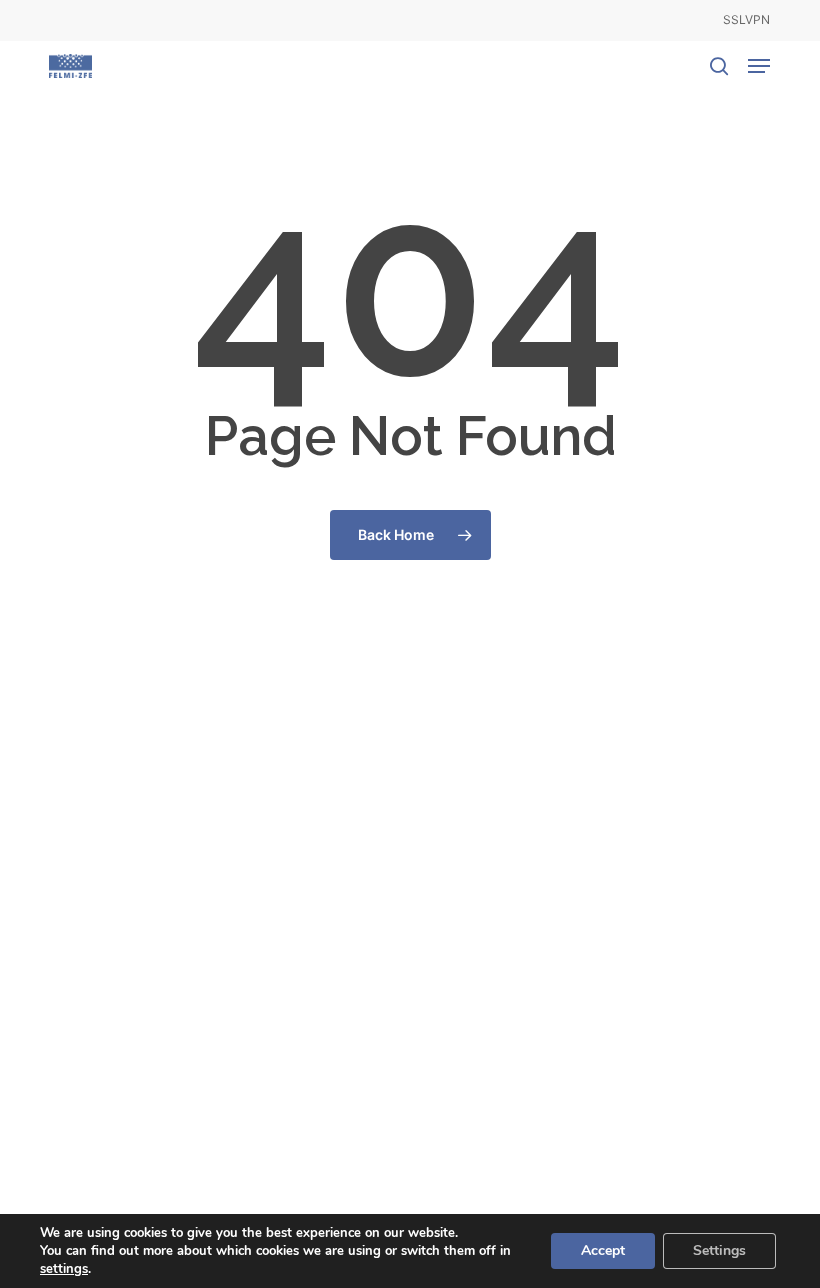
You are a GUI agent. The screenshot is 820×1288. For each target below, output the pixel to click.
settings (64, 1269)
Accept (603, 1250)
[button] (759, 66)
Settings (719, 1250)
